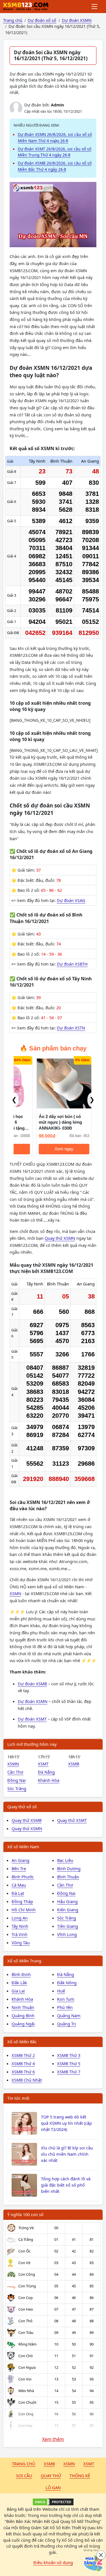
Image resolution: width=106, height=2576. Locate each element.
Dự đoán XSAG (71, 900)
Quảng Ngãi (23, 2024)
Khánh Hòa (49, 1780)
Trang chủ (24, 2464)
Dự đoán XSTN (71, 1028)
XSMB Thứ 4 (23, 2063)
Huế (61, 1991)
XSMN (15, 1593)
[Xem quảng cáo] (93, 2563)
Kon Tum (66, 1999)
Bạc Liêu (65, 1860)
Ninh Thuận (23, 2007)
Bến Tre (19, 1868)
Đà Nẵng (46, 1772)
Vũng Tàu (21, 1943)
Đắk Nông (67, 1983)
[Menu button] (95, 7)
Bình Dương (69, 1868)
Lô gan (53, 2487)
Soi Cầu (24, 2476)
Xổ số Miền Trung (24, 1961)
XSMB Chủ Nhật (27, 2080)
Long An (20, 1918)
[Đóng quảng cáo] (101, 2555)
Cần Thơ (15, 1772)
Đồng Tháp (22, 1901)
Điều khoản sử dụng (53, 2562)
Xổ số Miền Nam (23, 1847)
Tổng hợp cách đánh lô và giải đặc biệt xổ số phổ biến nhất (66, 2185)
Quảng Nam (69, 2015)
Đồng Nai (17, 1780)
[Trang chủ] (26, 7)
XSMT (43, 1764)
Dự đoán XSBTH (72, 964)
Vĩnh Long (67, 1934)
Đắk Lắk (19, 1983)
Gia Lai (18, 1991)
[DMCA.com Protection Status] (53, 2502)
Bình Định (21, 1974)
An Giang (20, 1860)
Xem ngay (41, 1149)
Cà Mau (19, 1885)
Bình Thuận (68, 1877)
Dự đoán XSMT (32, 1719)
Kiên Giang (68, 1910)
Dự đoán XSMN (33, 1701)
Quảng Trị (67, 2024)
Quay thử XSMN (60, 1238)
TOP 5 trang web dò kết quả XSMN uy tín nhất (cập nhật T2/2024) (66, 2123)
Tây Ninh (20, 1926)
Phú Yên (65, 2007)
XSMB (74, 1764)
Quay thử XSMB (27, 1820)
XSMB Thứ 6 (23, 2072)
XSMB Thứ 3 (69, 2055)
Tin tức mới (18, 2098)
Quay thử (51, 2476)
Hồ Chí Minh (24, 1910)
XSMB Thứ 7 (69, 2072)
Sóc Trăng (17, 1788)
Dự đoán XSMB (32, 1684)
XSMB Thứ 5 (69, 2063)
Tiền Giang (68, 1926)
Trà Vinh (20, 1934)
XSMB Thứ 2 (23, 2055)
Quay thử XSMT (72, 1820)
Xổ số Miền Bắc (22, 2042)
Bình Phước (23, 1877)
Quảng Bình (23, 2015)
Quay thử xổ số (22, 1807)
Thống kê (80, 2476)
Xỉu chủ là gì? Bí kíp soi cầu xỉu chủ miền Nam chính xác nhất (67, 2154)
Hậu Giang (67, 1901)
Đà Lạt (18, 1893)
